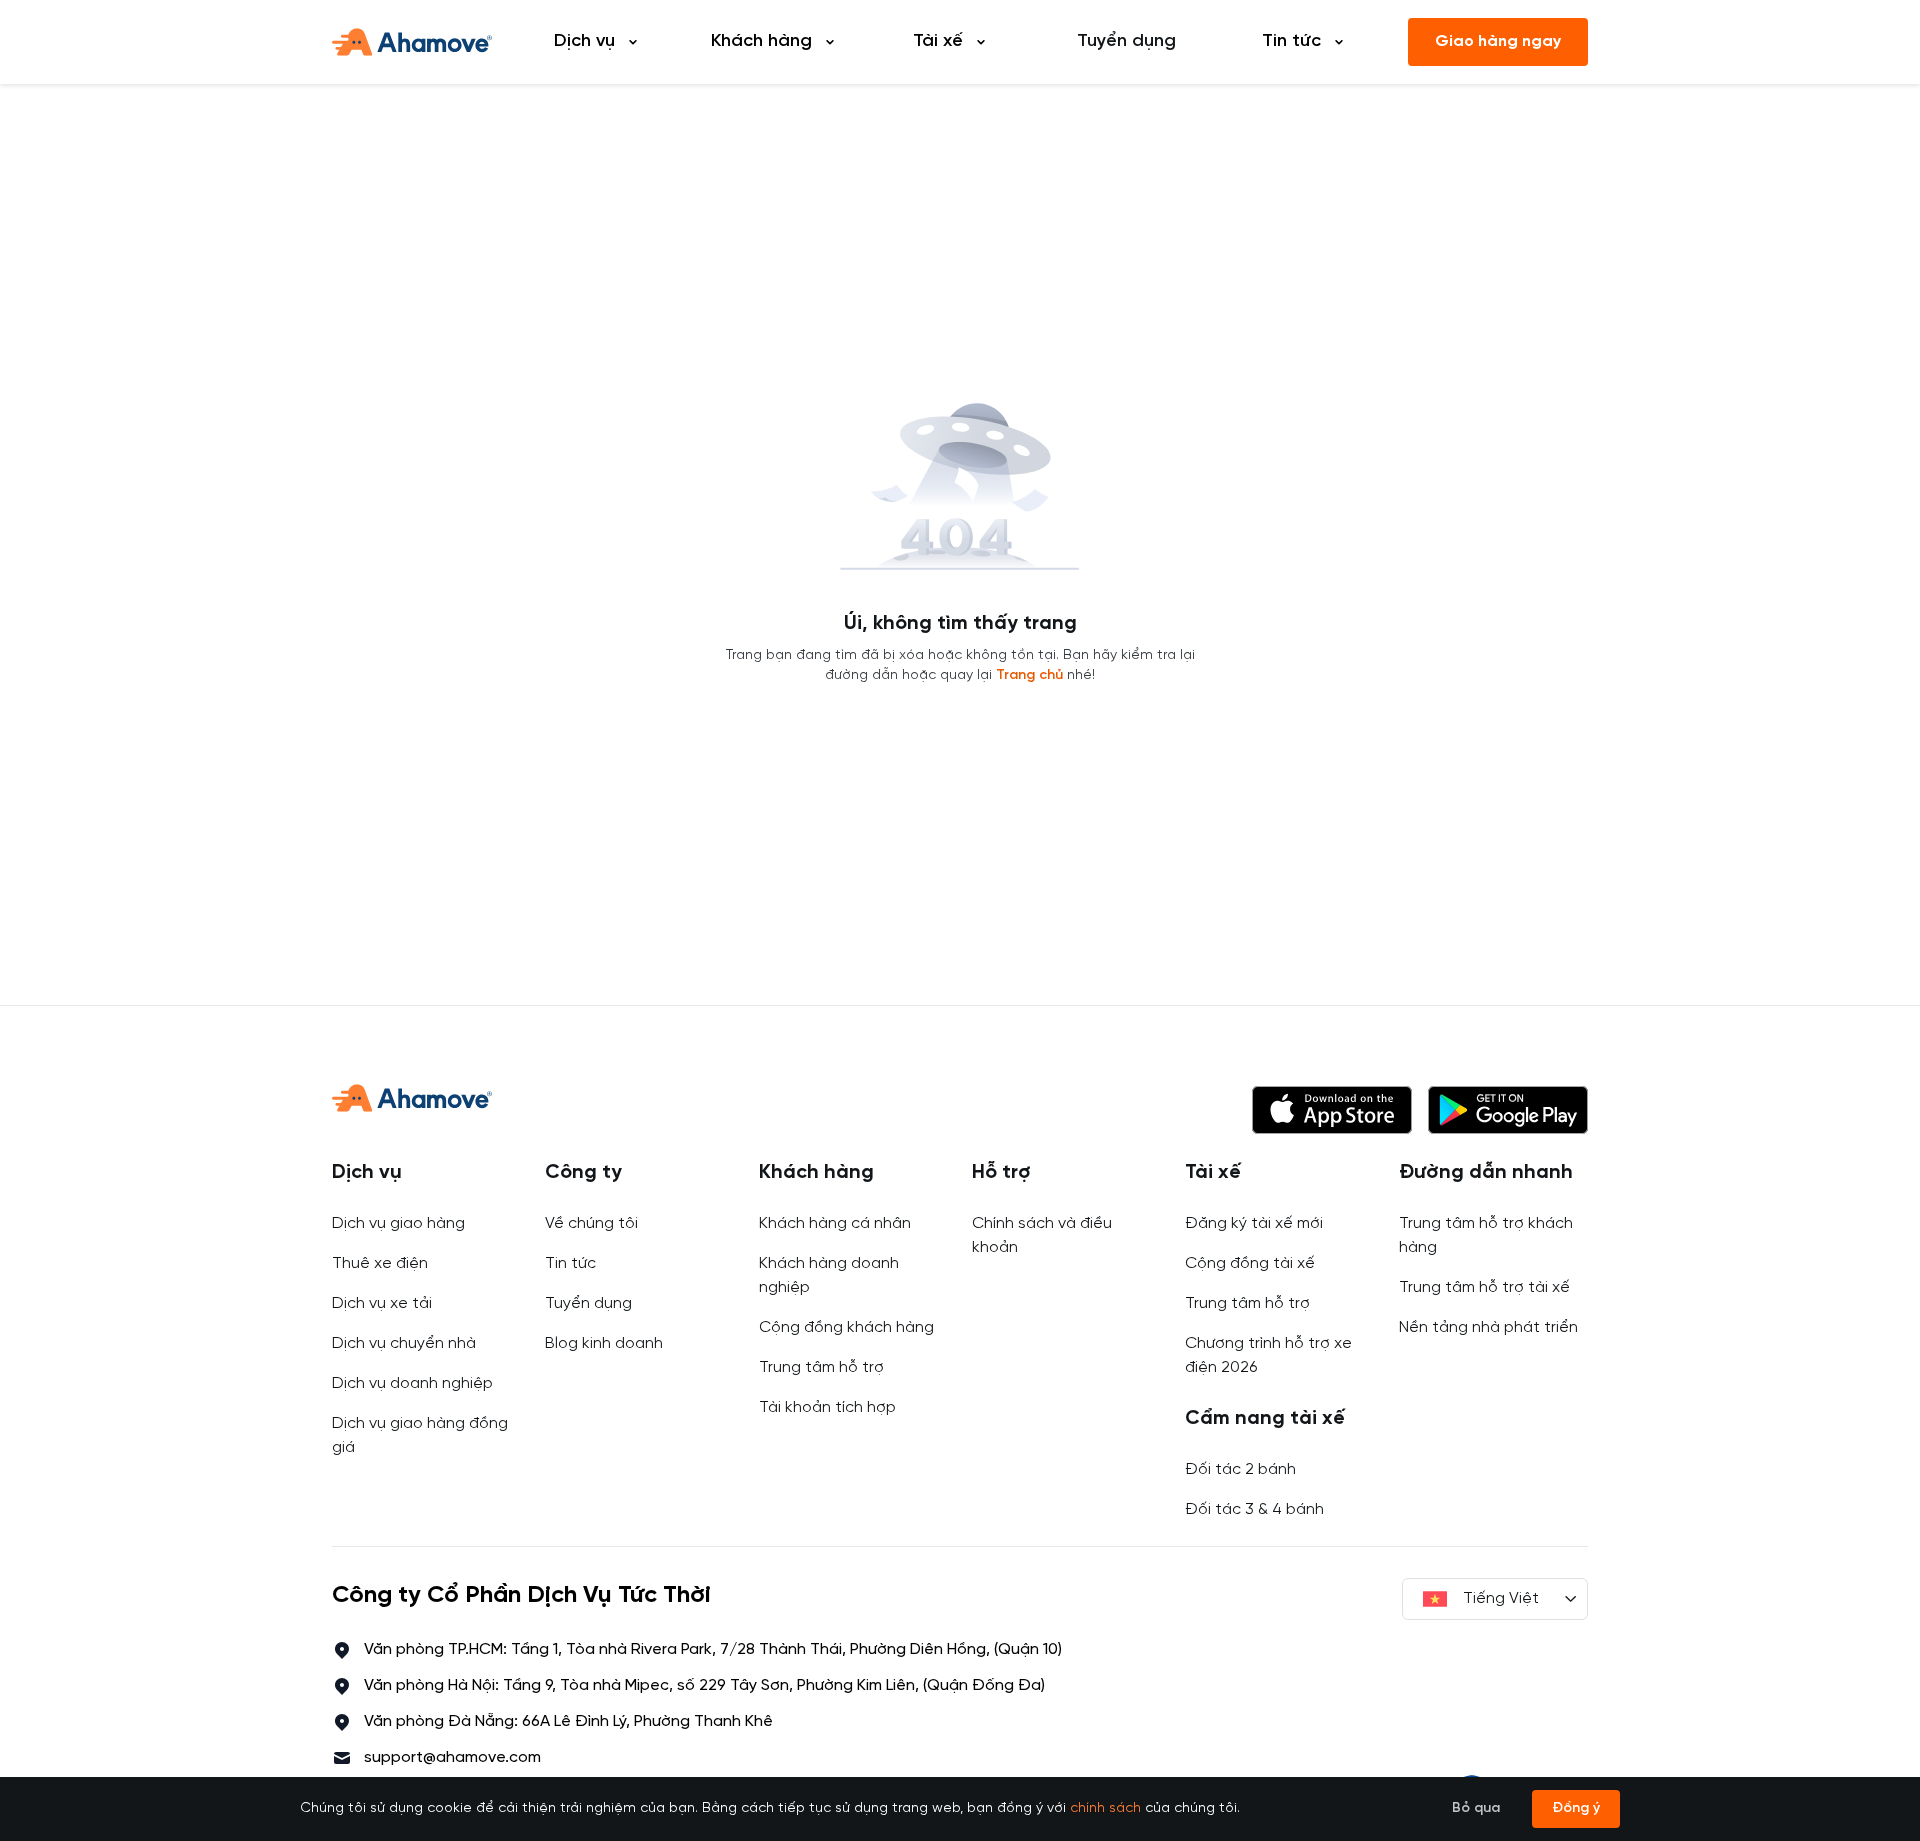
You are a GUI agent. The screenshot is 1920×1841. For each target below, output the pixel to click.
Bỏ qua (1476, 1808)
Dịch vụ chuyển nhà (404, 1343)
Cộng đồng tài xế (1250, 1263)
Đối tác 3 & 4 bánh (1254, 1509)
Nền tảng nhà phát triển (1488, 1327)
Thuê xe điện (380, 1263)
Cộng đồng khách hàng (846, 1327)
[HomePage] (412, 42)
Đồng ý (1576, 1808)
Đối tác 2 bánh (1240, 1469)
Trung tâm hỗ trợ (821, 1367)
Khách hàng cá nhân (835, 1223)
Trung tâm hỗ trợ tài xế (1484, 1287)
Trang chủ (1029, 675)
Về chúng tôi (591, 1223)
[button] (1332, 1110)
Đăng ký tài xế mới (1254, 1223)
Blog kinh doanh (604, 1343)
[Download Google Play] (1508, 1110)
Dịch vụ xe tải (382, 1303)
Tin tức (570, 1263)
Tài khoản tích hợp (827, 1407)
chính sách (1105, 1808)
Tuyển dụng (1126, 41)
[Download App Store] (1332, 1110)
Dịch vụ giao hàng (398, 1223)
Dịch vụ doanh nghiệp (412, 1383)
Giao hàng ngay (1498, 41)
